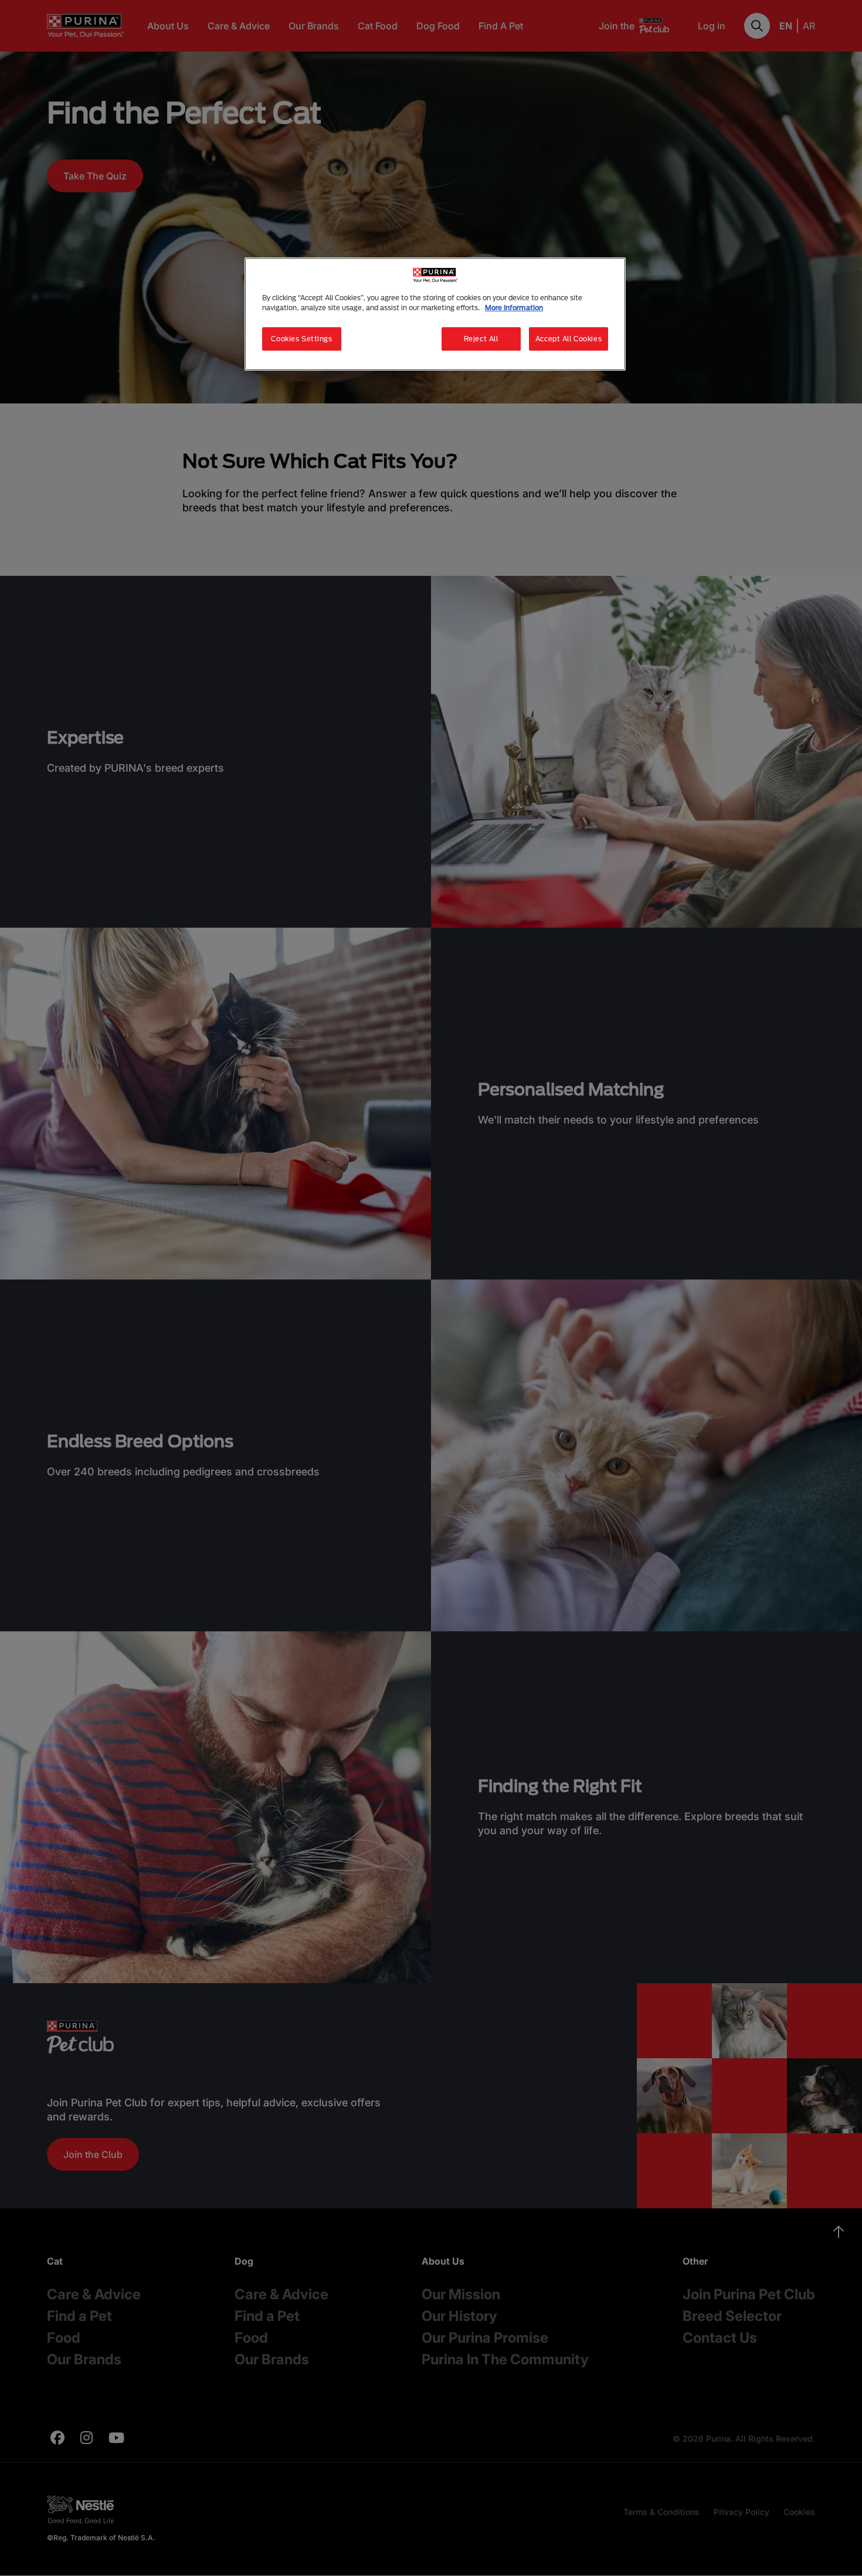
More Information (514, 308)
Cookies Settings (301, 339)
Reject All (481, 339)
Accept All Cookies (569, 339)
